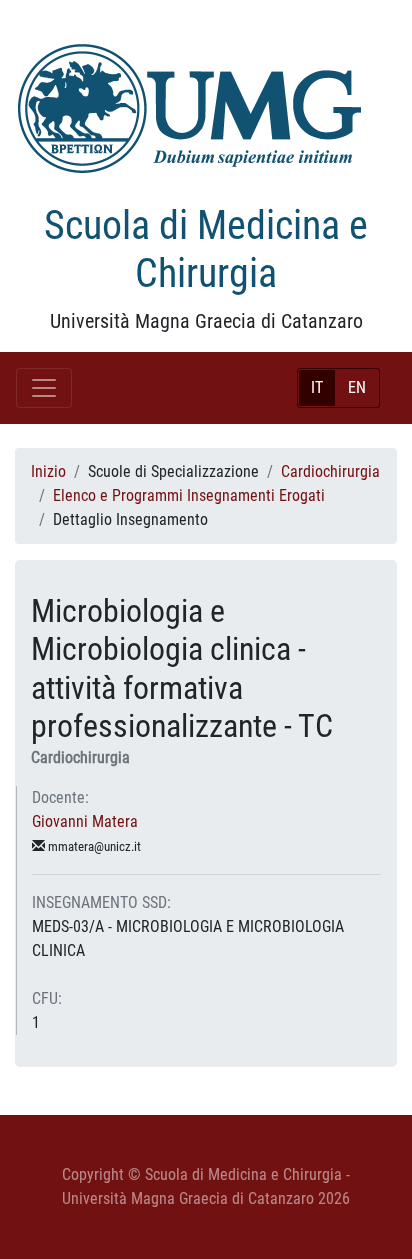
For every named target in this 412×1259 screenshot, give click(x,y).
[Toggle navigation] (44, 388)
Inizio (48, 471)
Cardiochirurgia (330, 471)
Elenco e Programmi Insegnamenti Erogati (189, 495)
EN (357, 387)
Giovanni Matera (85, 821)
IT (317, 387)
